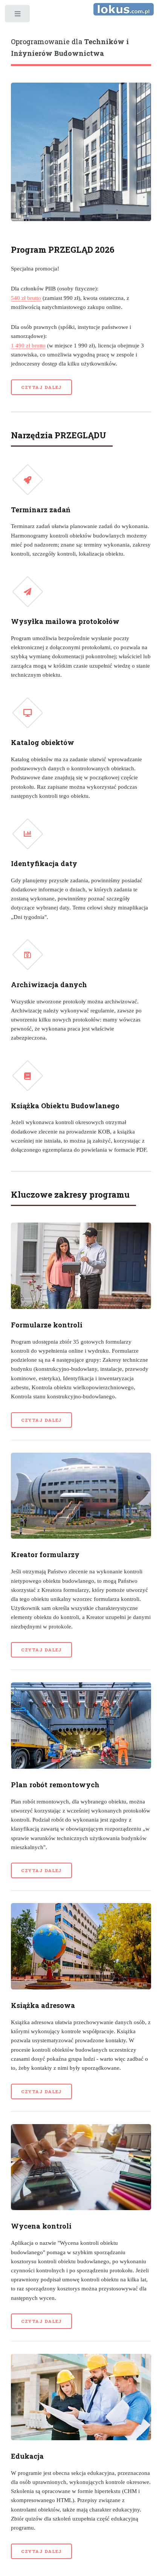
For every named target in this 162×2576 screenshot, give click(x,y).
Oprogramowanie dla (70, 47)
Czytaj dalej (42, 387)
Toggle (18, 16)
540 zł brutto (26, 298)
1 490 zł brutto (28, 346)
